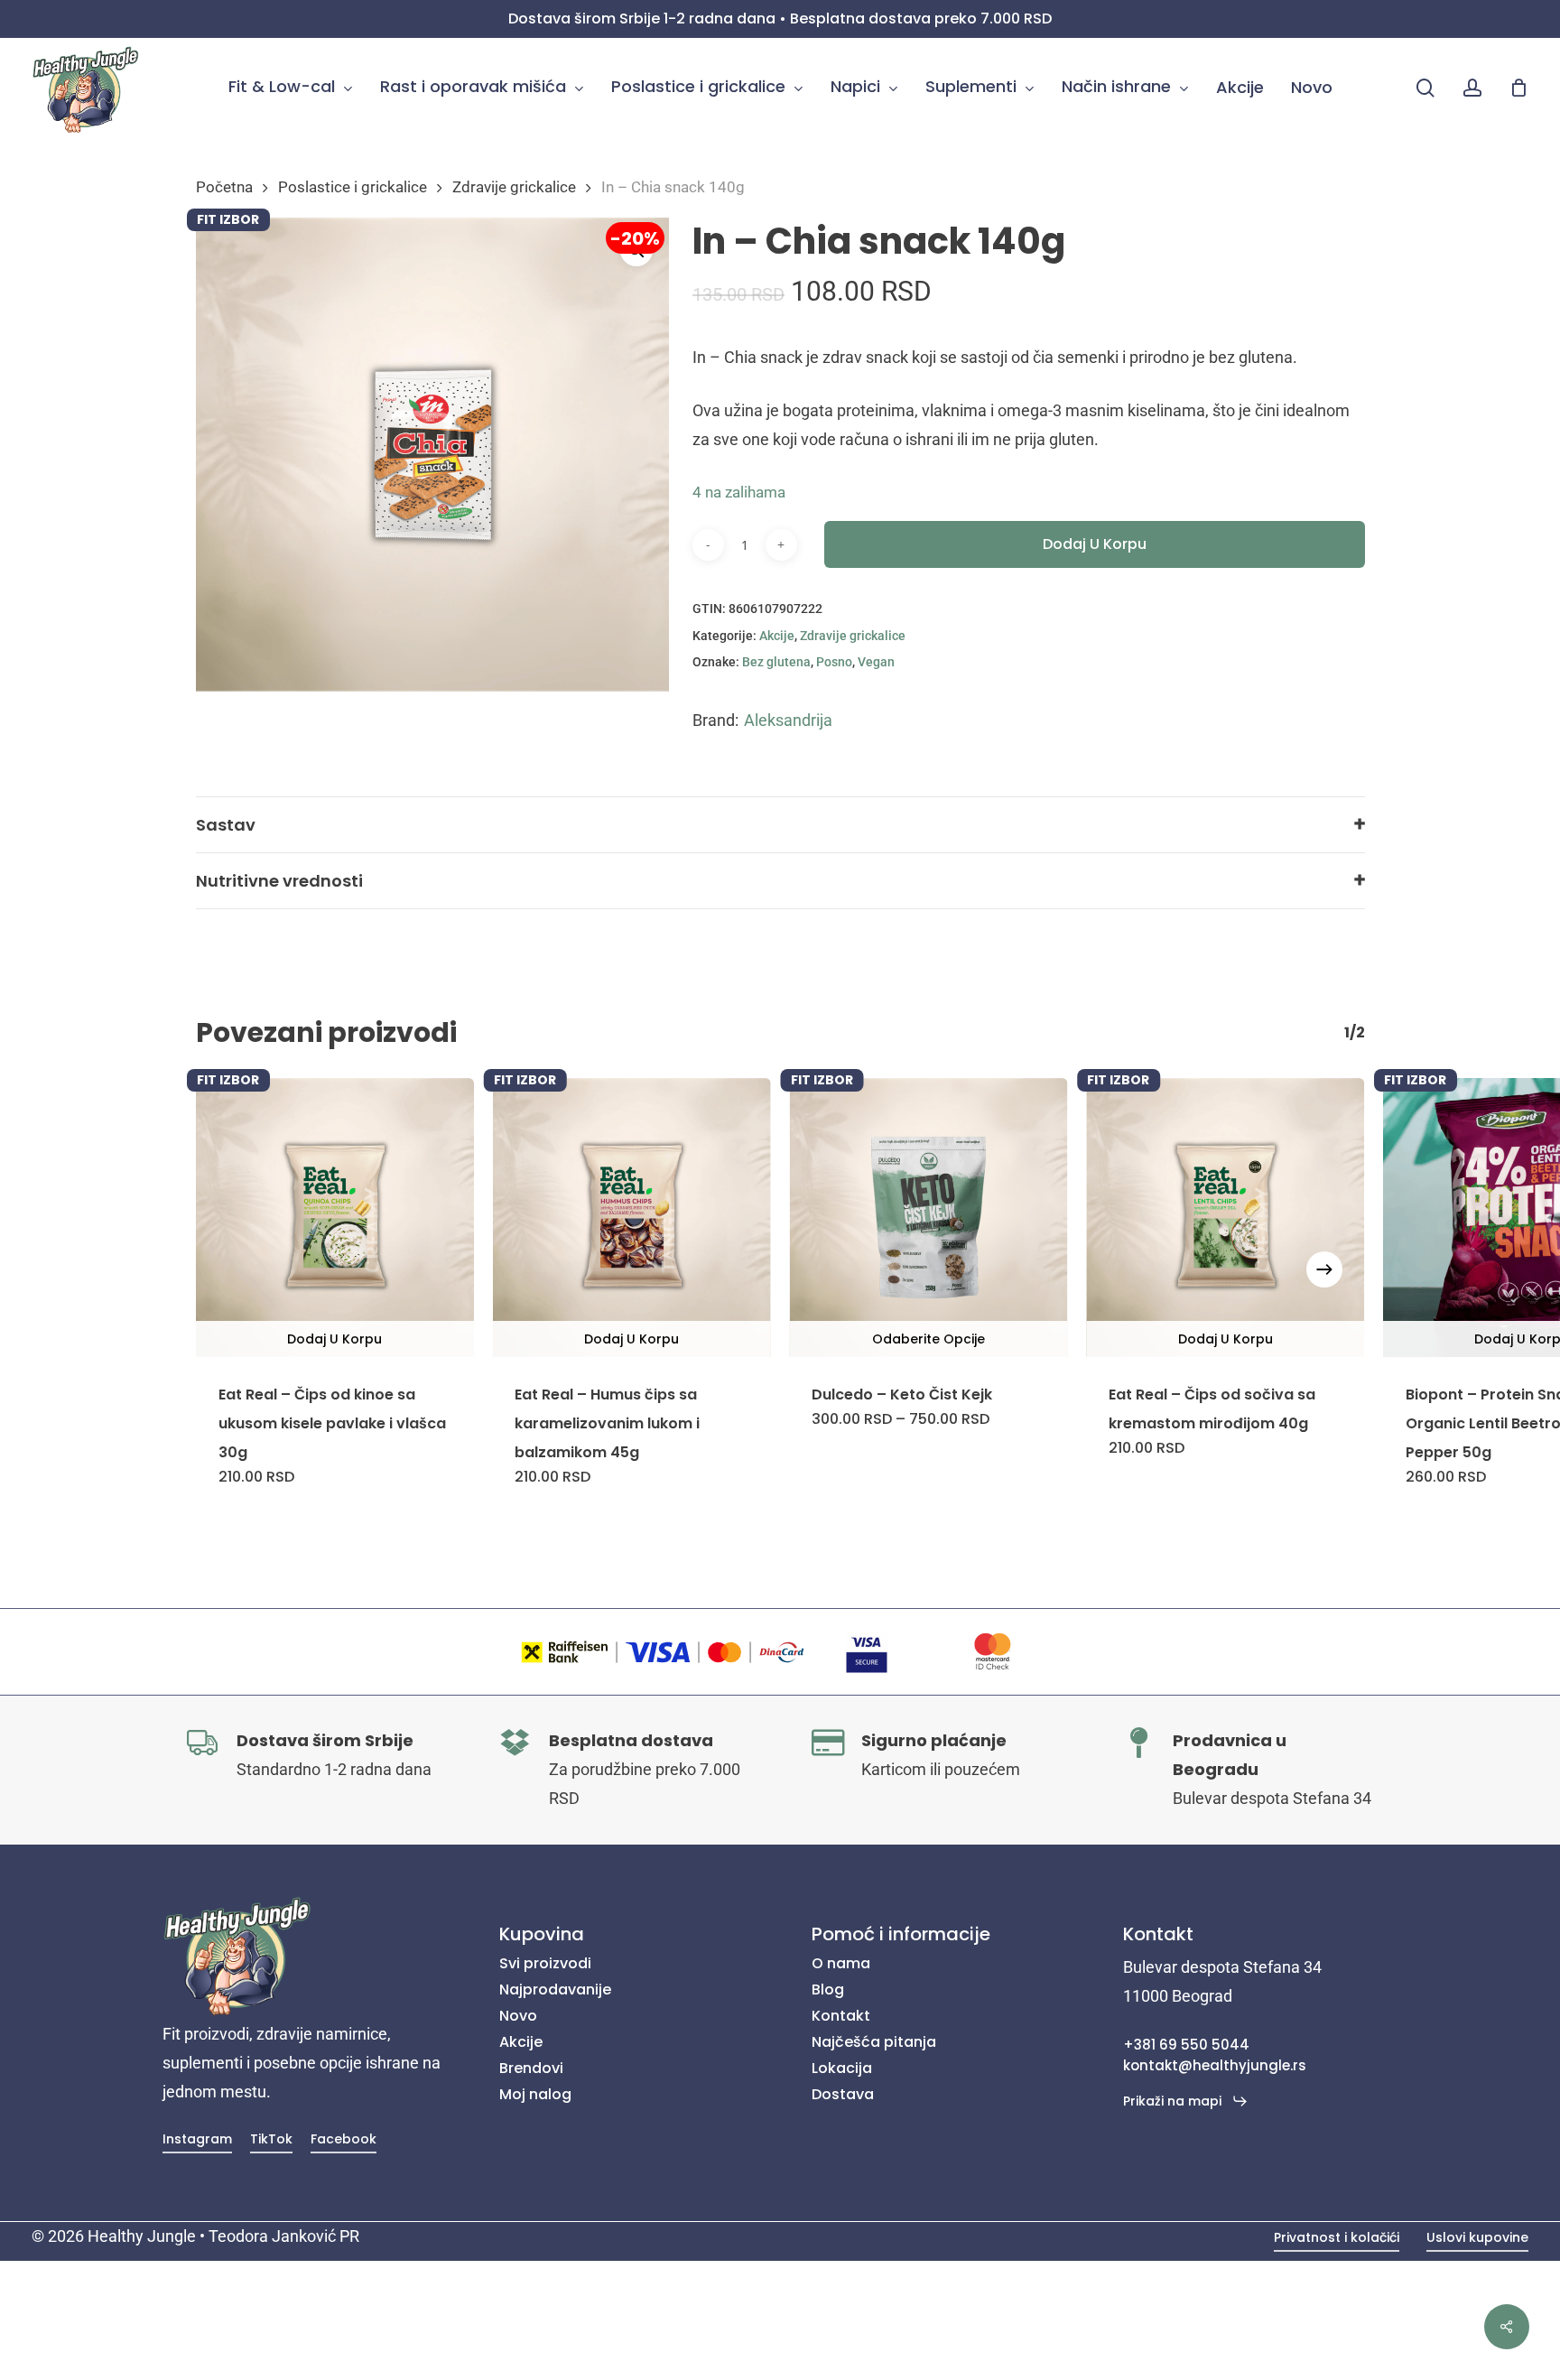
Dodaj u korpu (1095, 544)
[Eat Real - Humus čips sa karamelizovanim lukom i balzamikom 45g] (631, 1218)
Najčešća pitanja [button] (874, 2042)
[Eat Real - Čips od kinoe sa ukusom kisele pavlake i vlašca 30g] (335, 1218)
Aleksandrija (788, 720)
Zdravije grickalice (514, 187)
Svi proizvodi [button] (545, 1963)
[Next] (1324, 1269)
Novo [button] (518, 2016)
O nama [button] (841, 1963)
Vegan (876, 662)
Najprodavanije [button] (555, 1990)
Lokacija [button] (842, 2068)
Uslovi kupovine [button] (1477, 2237)
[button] (1186, 2101)
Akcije (777, 636)
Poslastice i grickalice (353, 187)
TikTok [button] (271, 2139)
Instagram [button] (197, 2139)
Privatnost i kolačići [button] (1337, 2237)
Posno (834, 662)
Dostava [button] (843, 2094)
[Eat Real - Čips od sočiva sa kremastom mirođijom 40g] (1226, 1218)
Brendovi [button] (531, 2068)
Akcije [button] (521, 2042)
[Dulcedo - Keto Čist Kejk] (929, 1218)
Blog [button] (828, 1990)
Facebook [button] (344, 2139)
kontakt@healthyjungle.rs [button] (1215, 2065)
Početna (224, 187)
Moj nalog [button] (535, 2094)
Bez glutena (776, 662)
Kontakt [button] (841, 2016)
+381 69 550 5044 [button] (1186, 2045)
